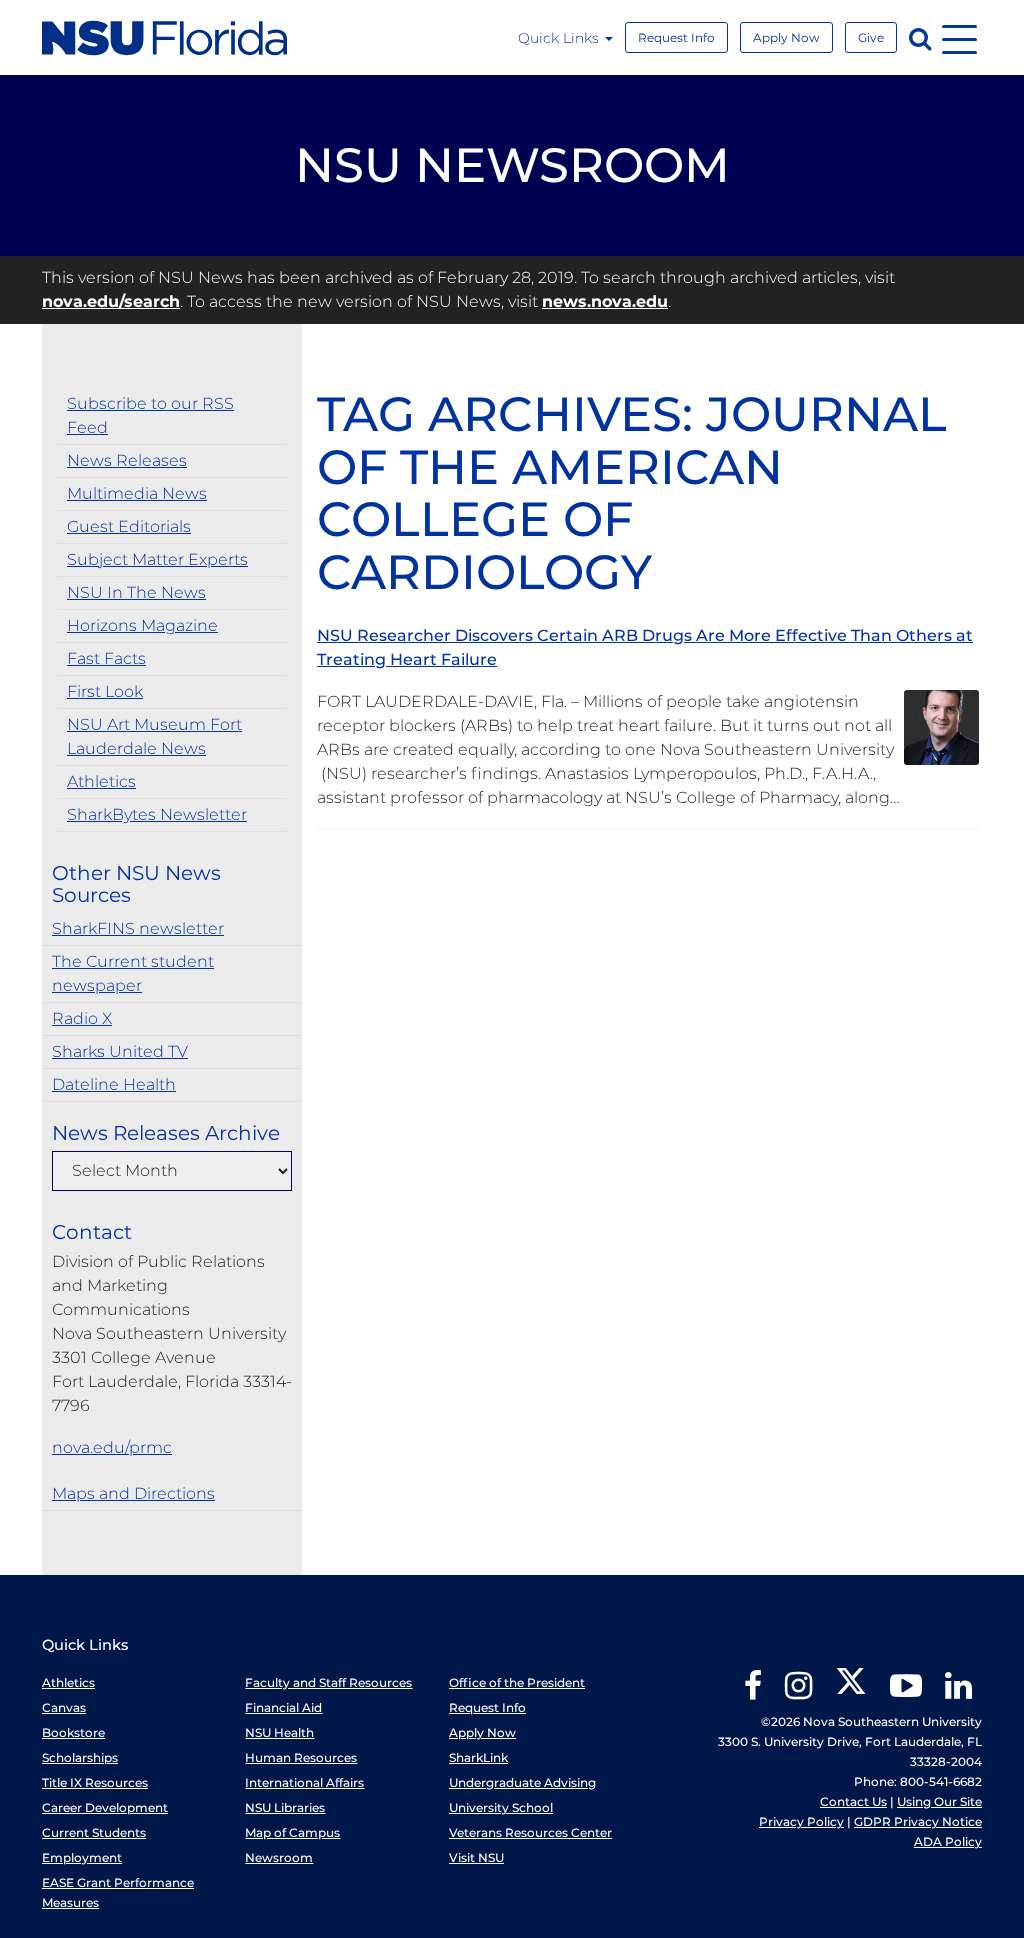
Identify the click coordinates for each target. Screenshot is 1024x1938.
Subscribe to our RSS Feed (150, 415)
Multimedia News (137, 493)
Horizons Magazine (142, 625)
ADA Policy (948, 1841)
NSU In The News (136, 592)
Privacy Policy (801, 1821)
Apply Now (786, 37)
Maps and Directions (133, 1493)
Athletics (101, 781)
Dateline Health (114, 1084)
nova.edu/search (111, 301)
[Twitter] (851, 1692)
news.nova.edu (605, 301)
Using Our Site (939, 1801)
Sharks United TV (120, 1051)
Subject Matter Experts (157, 559)
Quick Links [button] (560, 38)
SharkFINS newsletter (138, 928)
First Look (105, 691)
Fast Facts (106, 658)
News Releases (127, 460)
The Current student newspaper (133, 973)
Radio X (82, 1018)
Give (871, 37)
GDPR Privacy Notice (918, 1821)
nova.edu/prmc (112, 1447)
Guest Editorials (129, 526)
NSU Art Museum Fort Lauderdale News (154, 736)
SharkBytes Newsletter (157, 814)
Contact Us (853, 1801)
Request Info (676, 37)
